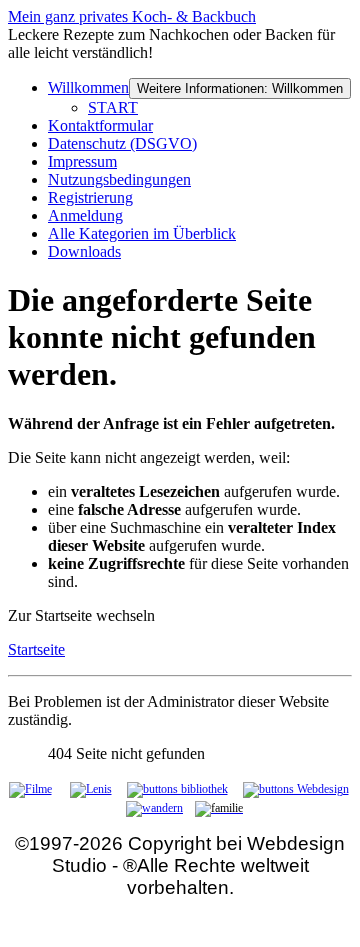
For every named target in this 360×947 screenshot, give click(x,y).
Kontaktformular (100, 125)
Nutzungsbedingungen (119, 179)
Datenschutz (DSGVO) (122, 143)
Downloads (84, 251)
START (113, 107)
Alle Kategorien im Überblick (142, 233)
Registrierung (90, 197)
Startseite (36, 649)
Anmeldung (85, 215)
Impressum (82, 161)
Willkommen (88, 87)
